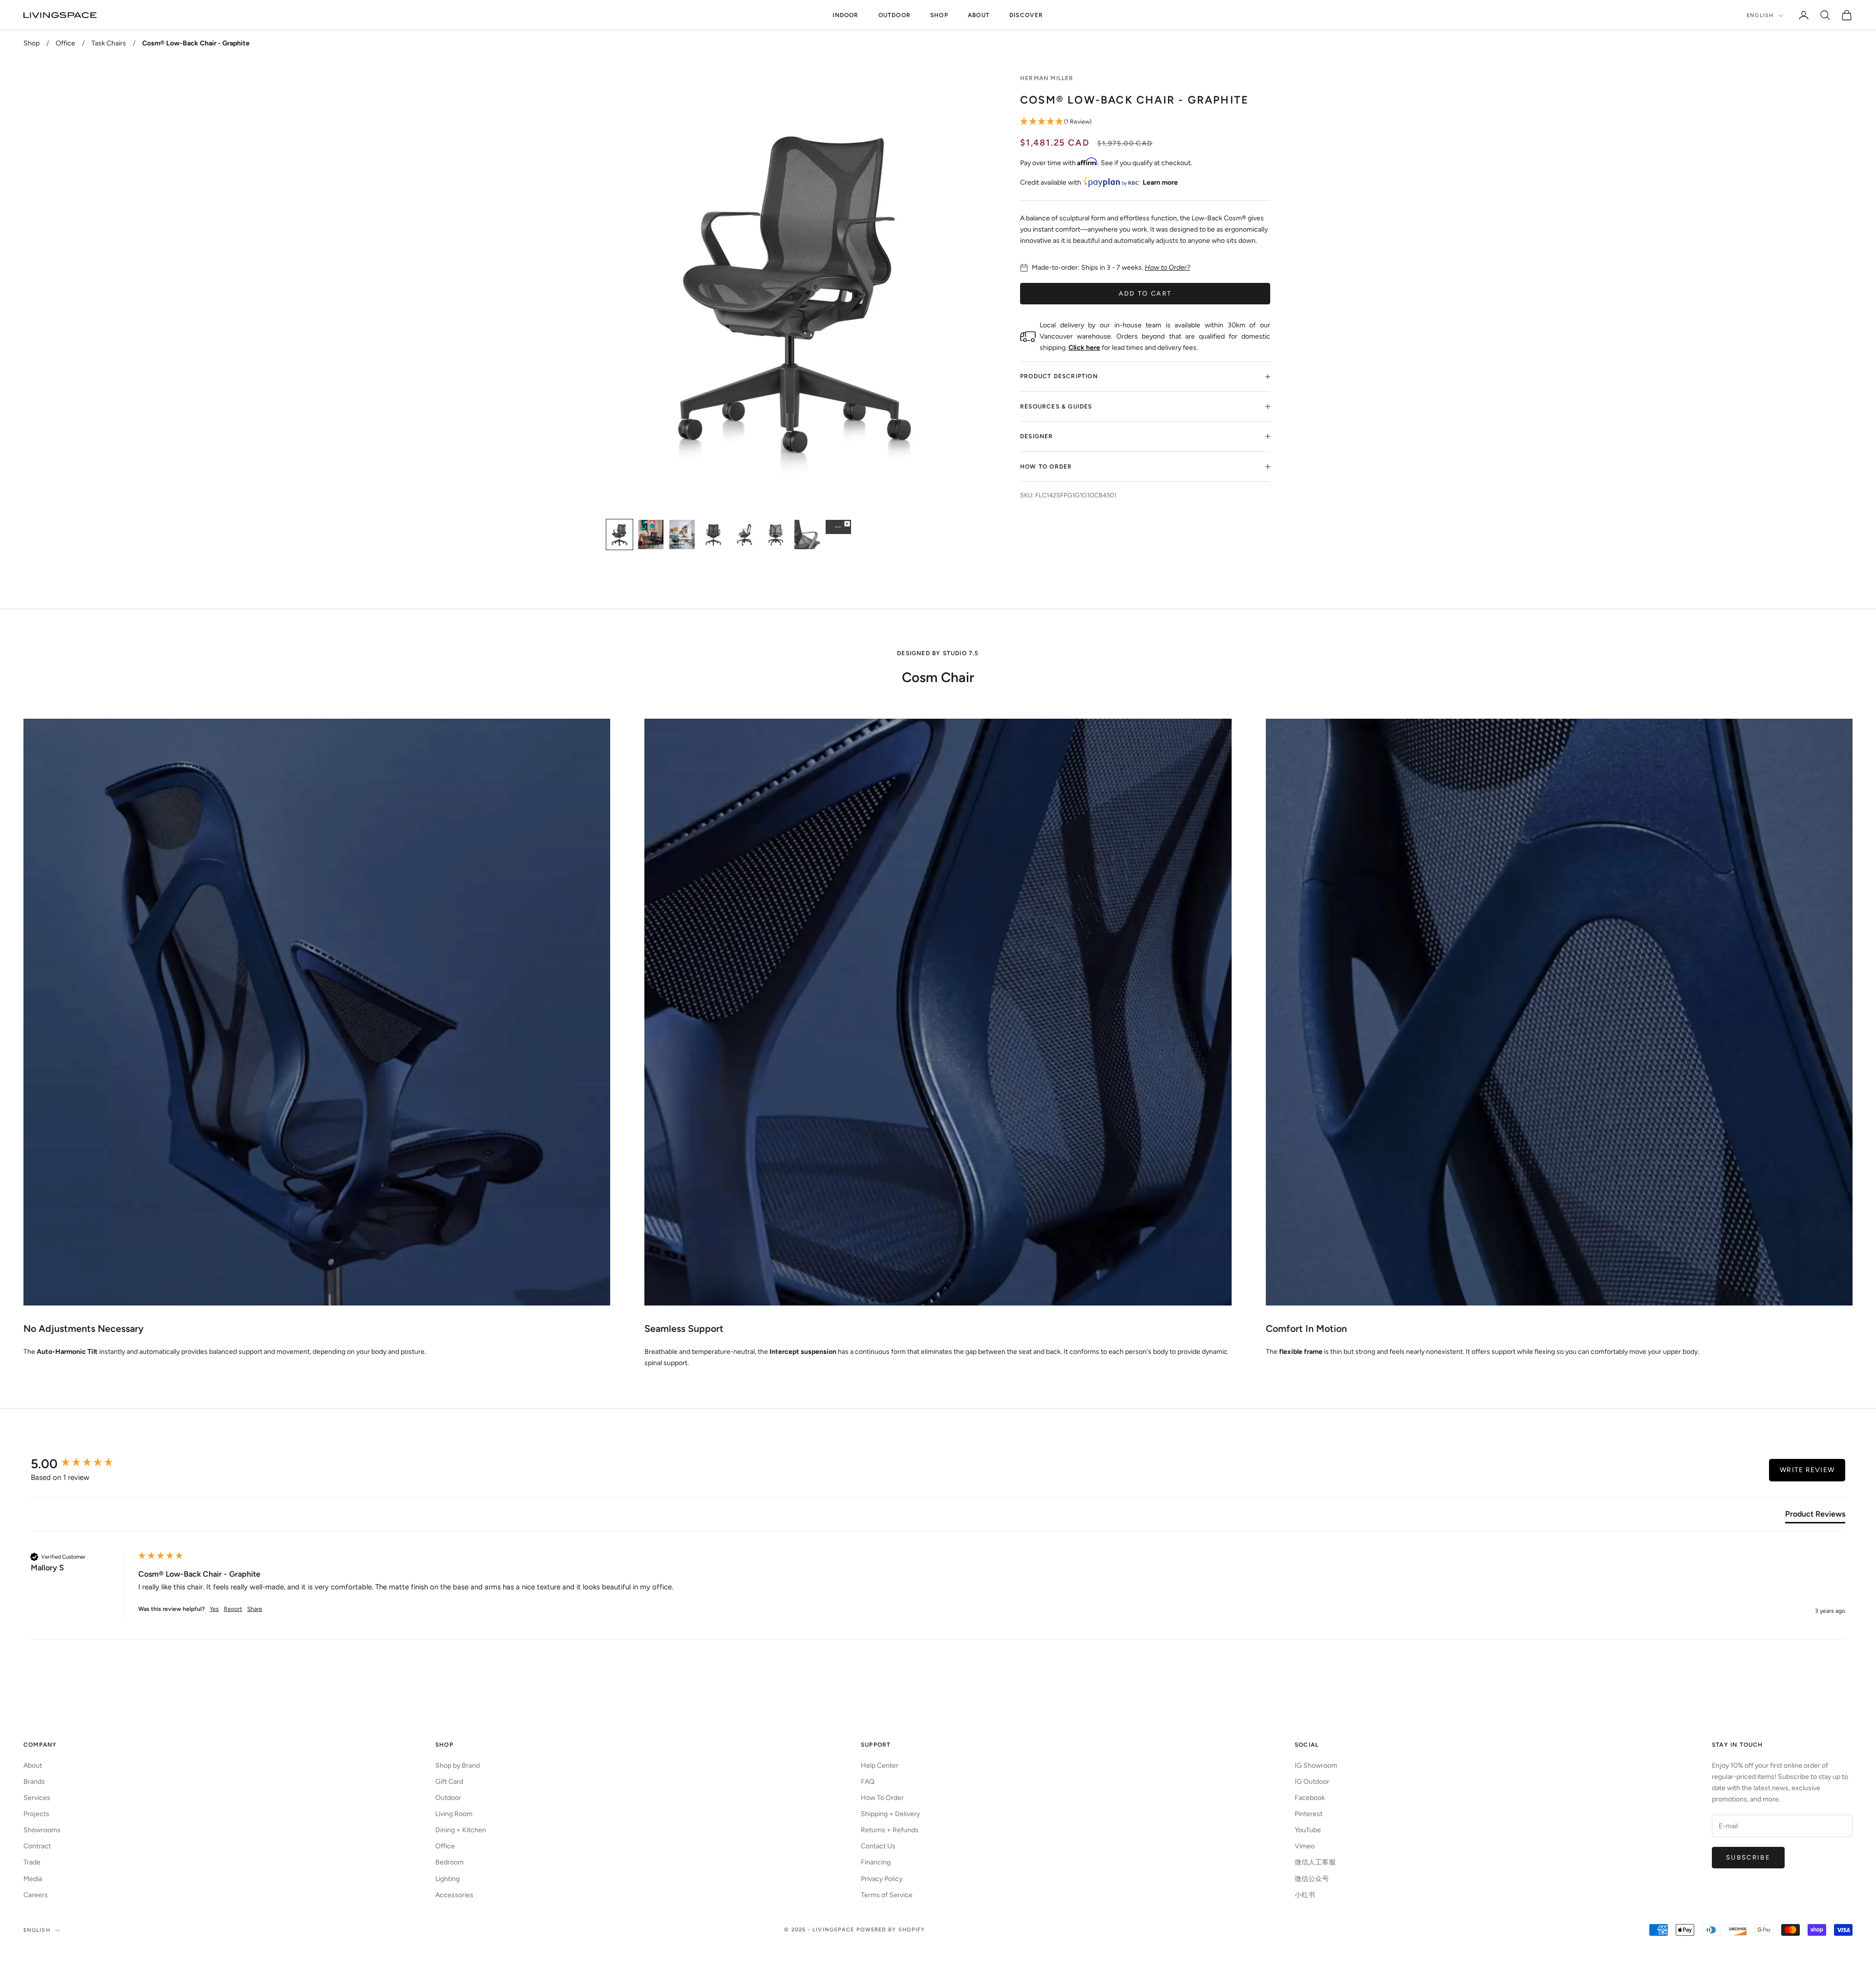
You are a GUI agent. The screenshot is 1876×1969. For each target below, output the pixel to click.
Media (33, 1879)
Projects (36, 1814)
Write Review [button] (1807, 1470)
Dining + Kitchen (461, 1830)
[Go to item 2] (651, 535)
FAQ (868, 1782)
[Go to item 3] (682, 535)
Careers (36, 1895)
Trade (32, 1862)
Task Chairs (109, 43)
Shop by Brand (458, 1766)
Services (37, 1798)
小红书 (1305, 1895)
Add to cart (1145, 293)
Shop (939, 15)
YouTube (1308, 1830)
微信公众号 (1312, 1879)
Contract (37, 1846)
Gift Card (449, 1782)
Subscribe (1748, 1857)
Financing (876, 1862)
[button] (1145, 122)
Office (65, 43)
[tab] (1815, 1516)
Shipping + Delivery (890, 1814)
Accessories (454, 1895)
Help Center (880, 1766)
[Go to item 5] (745, 535)
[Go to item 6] (776, 535)
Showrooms (42, 1830)
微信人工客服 (1315, 1862)
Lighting (448, 1879)
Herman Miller (1047, 78)
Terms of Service (887, 1895)
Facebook (1310, 1798)
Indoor (845, 15)
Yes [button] (214, 1609)
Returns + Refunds (890, 1830)
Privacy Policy (882, 1879)
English (1760, 15)
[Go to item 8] (838, 527)
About (979, 15)
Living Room (454, 1814)
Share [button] (255, 1609)
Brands (34, 1782)
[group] (82, 1464)
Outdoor (895, 15)
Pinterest (1309, 1814)
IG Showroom (1316, 1766)
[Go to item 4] (713, 535)
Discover (1026, 15)
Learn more (1160, 182)
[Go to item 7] (807, 535)
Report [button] (233, 1609)
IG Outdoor (1312, 1782)
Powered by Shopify (891, 1930)
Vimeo (1305, 1846)
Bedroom (449, 1862)
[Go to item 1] (619, 535)
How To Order (882, 1798)
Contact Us (878, 1846)
